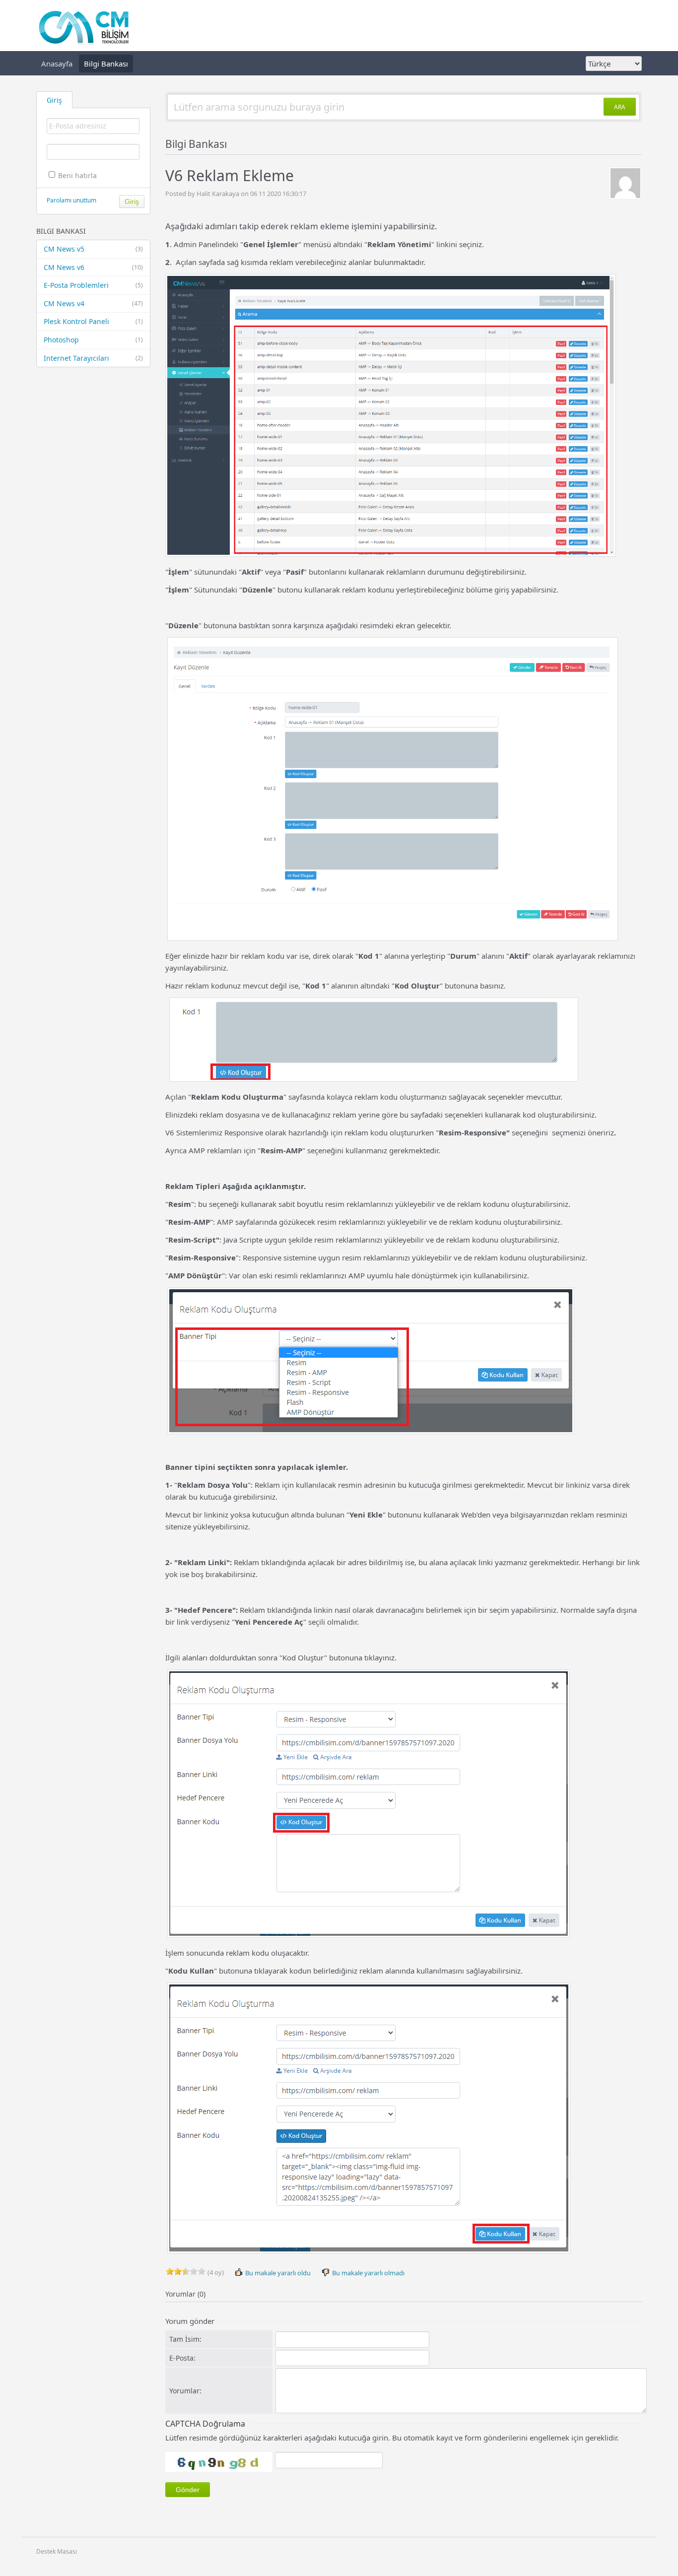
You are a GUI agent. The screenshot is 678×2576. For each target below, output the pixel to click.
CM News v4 (93, 303)
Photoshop (93, 340)
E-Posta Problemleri (93, 285)
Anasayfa (57, 64)
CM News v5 (93, 249)
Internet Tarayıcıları (93, 358)
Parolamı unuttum (71, 200)
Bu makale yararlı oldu (277, 2273)
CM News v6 (93, 267)
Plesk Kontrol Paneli (93, 321)
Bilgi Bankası (106, 64)
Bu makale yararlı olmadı (368, 2273)
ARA (620, 107)
